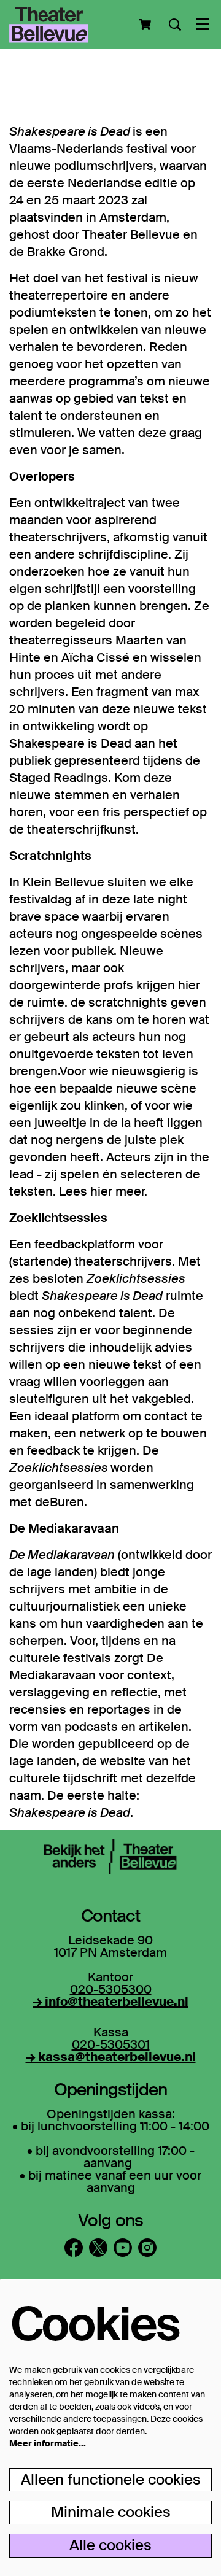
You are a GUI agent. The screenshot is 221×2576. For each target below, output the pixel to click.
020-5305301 (111, 2044)
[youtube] (123, 2248)
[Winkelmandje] (146, 25)
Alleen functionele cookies (111, 2479)
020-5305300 (111, 1989)
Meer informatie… (48, 2443)
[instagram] (147, 2248)
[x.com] (98, 2248)
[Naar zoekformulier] (175, 25)
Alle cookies (110, 2545)
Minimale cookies (111, 2512)
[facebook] (74, 2248)
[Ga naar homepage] (49, 25)
